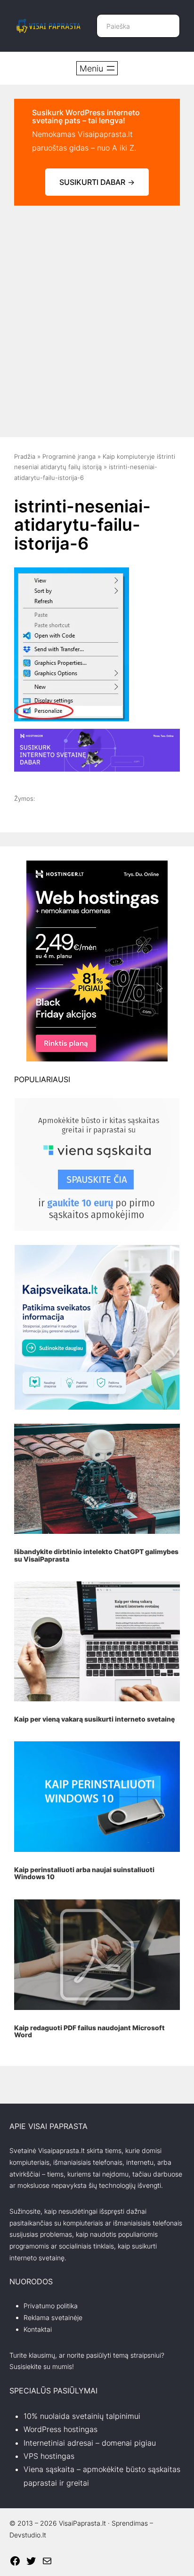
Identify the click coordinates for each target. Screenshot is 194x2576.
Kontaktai (38, 2329)
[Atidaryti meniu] (97, 68)
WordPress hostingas (61, 2429)
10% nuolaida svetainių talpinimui (82, 2416)
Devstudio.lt (28, 2535)
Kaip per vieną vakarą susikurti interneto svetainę (94, 1719)
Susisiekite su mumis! (42, 2366)
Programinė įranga (69, 456)
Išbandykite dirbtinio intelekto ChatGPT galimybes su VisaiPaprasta (96, 1555)
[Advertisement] (97, 317)
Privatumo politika (51, 2306)
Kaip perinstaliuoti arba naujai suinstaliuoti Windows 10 (84, 1873)
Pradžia (25, 456)
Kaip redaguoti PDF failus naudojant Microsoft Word (89, 2031)
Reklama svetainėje (53, 2317)
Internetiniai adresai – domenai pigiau (90, 2443)
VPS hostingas (49, 2456)
